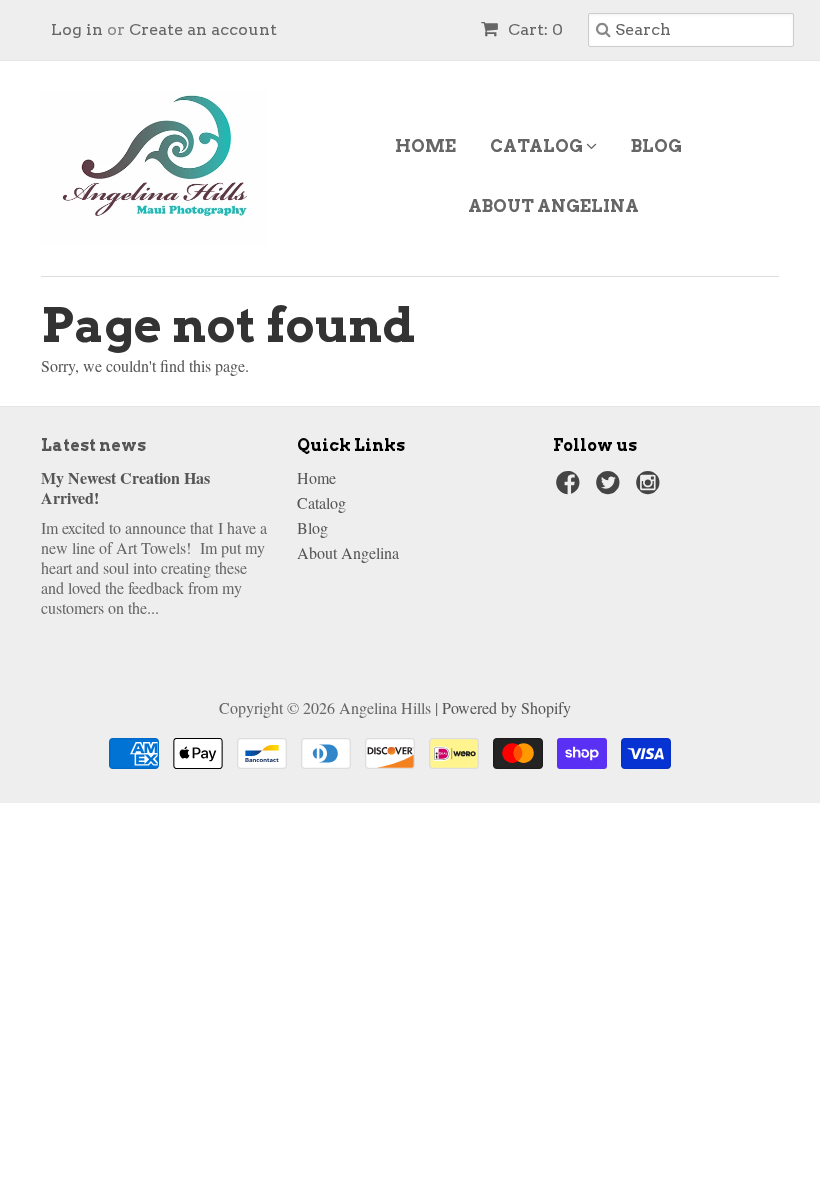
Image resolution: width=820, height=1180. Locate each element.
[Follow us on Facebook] (571, 488)
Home (425, 146)
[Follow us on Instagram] (651, 488)
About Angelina (553, 206)
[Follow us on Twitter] (611, 488)
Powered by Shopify (506, 707)
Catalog (538, 146)
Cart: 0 (533, 29)
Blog (656, 146)
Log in (77, 29)
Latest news (93, 445)
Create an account (203, 29)
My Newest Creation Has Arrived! (125, 487)
